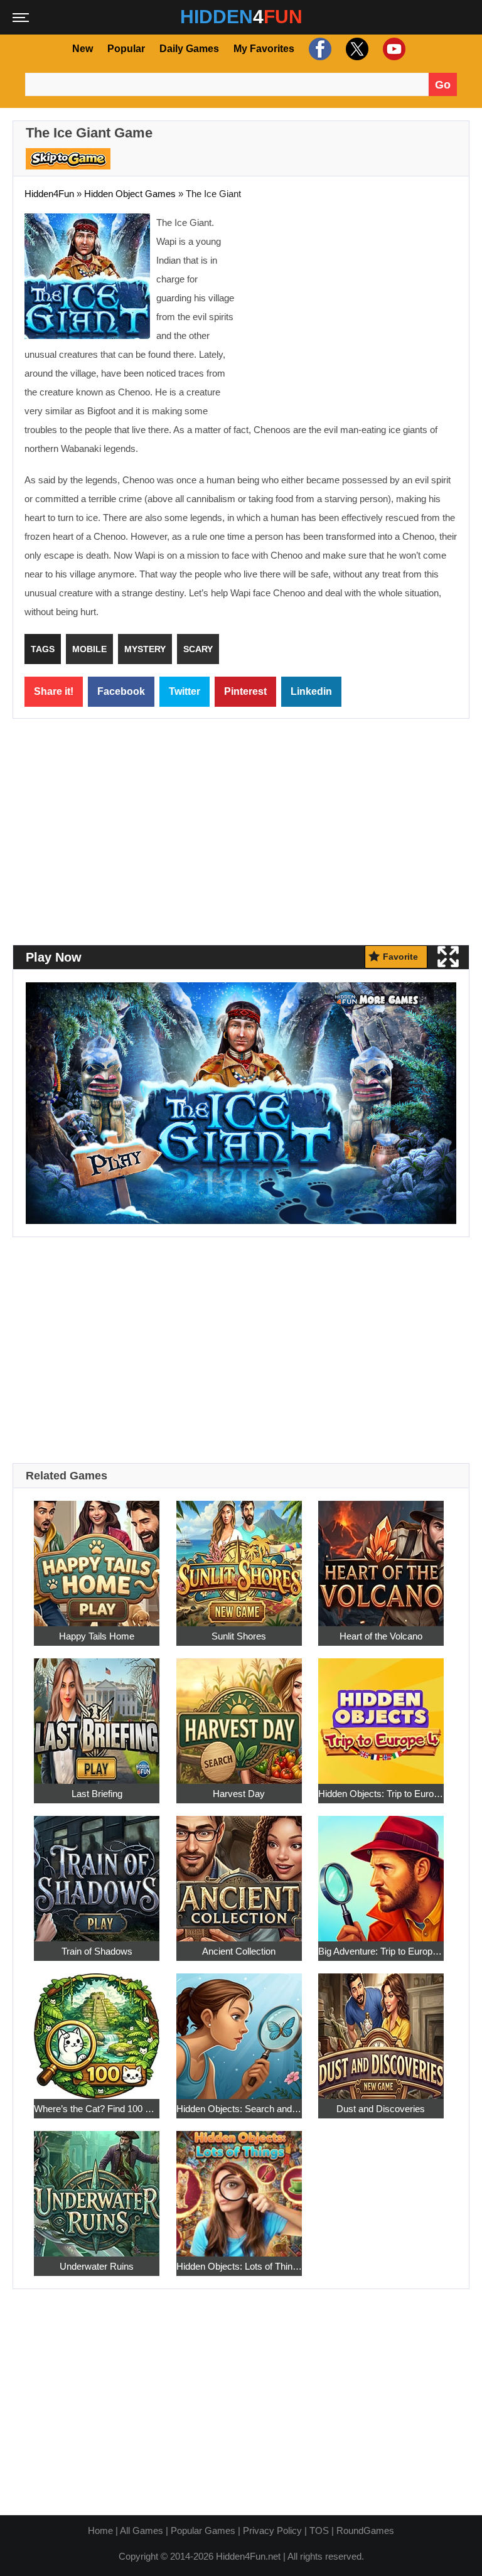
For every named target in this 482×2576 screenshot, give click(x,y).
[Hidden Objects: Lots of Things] (239, 2187)
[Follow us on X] (356, 49)
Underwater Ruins (97, 2266)
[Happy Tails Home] (97, 1557)
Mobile (89, 649)
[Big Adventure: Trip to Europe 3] (381, 1872)
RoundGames (365, 2530)
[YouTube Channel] (393, 49)
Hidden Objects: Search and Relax (239, 2109)
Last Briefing (97, 1794)
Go (443, 85)
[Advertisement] (352, 304)
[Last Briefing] (97, 1715)
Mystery (145, 649)
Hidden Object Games (130, 194)
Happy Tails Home (97, 1636)
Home (100, 2530)
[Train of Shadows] (97, 1872)
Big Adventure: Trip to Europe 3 (381, 1951)
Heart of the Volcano (381, 1636)
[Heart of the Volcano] (381, 1557)
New (83, 49)
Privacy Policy (272, 2530)
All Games (142, 2530)
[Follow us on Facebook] (319, 49)
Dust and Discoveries (381, 2109)
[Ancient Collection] (239, 1872)
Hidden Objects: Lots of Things (239, 2266)
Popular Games (203, 2530)
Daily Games (189, 49)
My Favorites (264, 49)
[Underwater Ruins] (97, 2187)
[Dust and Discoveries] (381, 2030)
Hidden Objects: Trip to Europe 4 (381, 1794)
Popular (126, 49)
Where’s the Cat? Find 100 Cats (97, 2109)
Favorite (400, 957)
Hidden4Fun (49, 194)
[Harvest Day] (239, 1715)
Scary (198, 649)
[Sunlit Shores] (239, 1557)
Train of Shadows (97, 1951)
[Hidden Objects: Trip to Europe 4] (381, 1715)
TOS (319, 2530)
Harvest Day (239, 1794)
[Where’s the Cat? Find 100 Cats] (97, 2030)
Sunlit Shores (239, 1636)
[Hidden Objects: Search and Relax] (239, 2030)
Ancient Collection (239, 1951)
